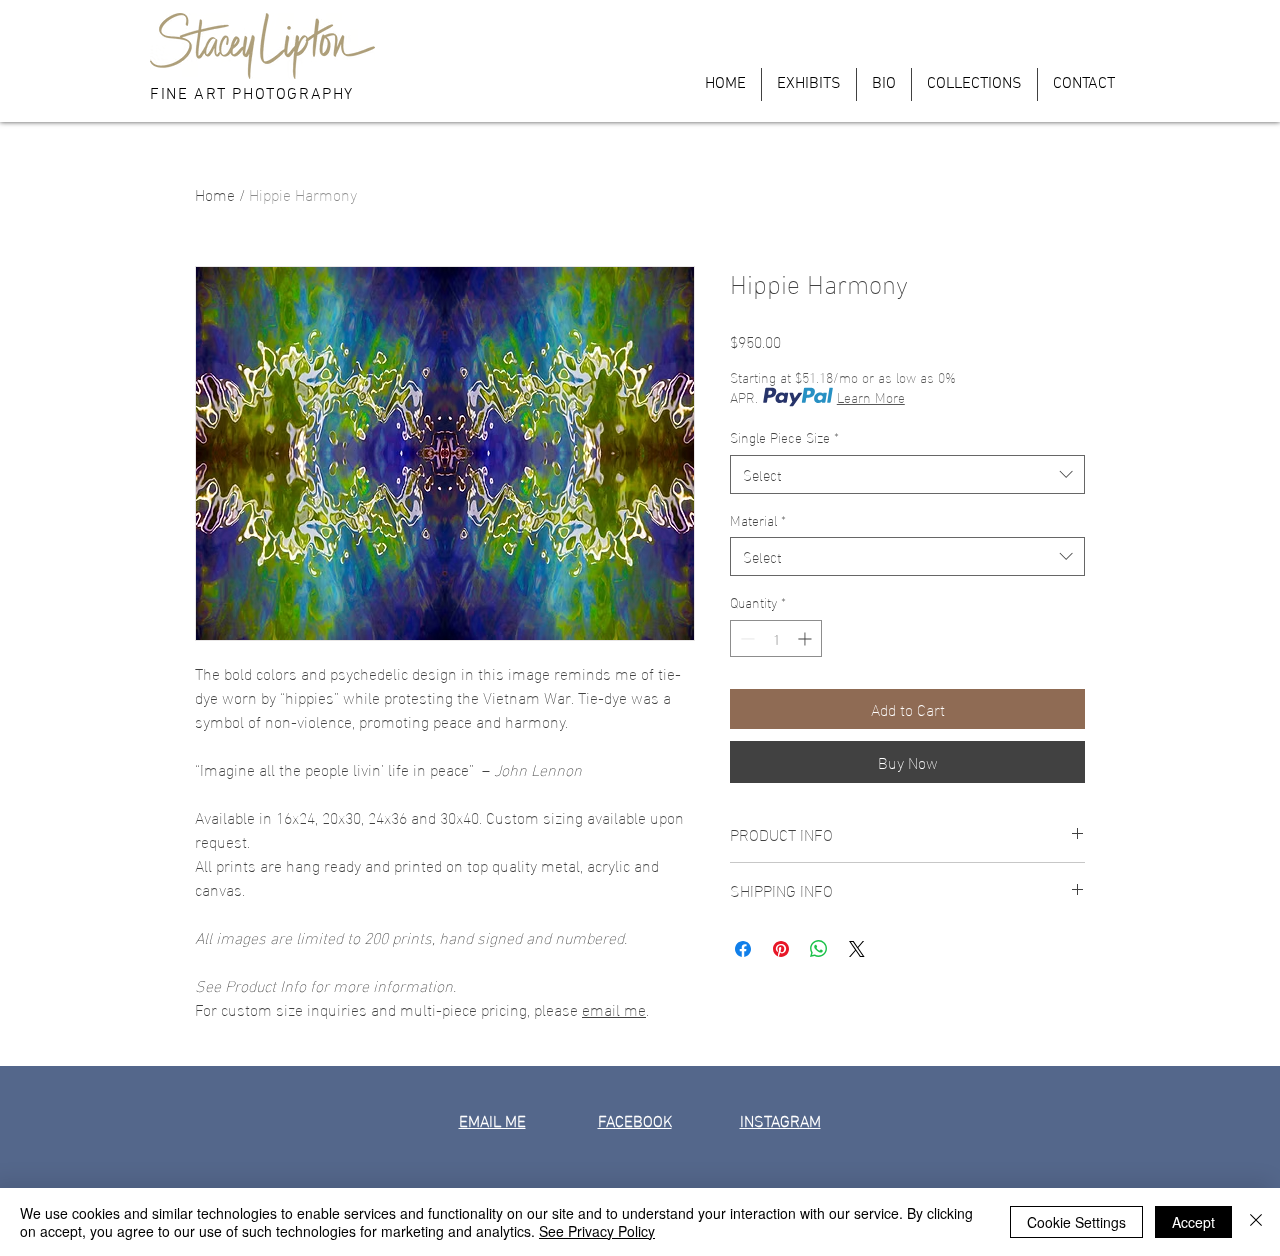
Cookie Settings (1076, 1222)
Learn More (871, 397)
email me (614, 1008)
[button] (1015, 32)
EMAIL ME (492, 1119)
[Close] (1256, 1222)
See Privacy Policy (597, 1231)
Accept (1193, 1222)
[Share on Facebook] (743, 949)
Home (215, 193)
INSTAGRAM (780, 1119)
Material (758, 520)
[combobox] (907, 474)
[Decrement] (745, 638)
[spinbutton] (776, 638)
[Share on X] (857, 949)
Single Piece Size (784, 437)
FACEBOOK (635, 1119)
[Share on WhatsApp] (819, 949)
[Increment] (806, 638)
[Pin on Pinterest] (781, 949)
